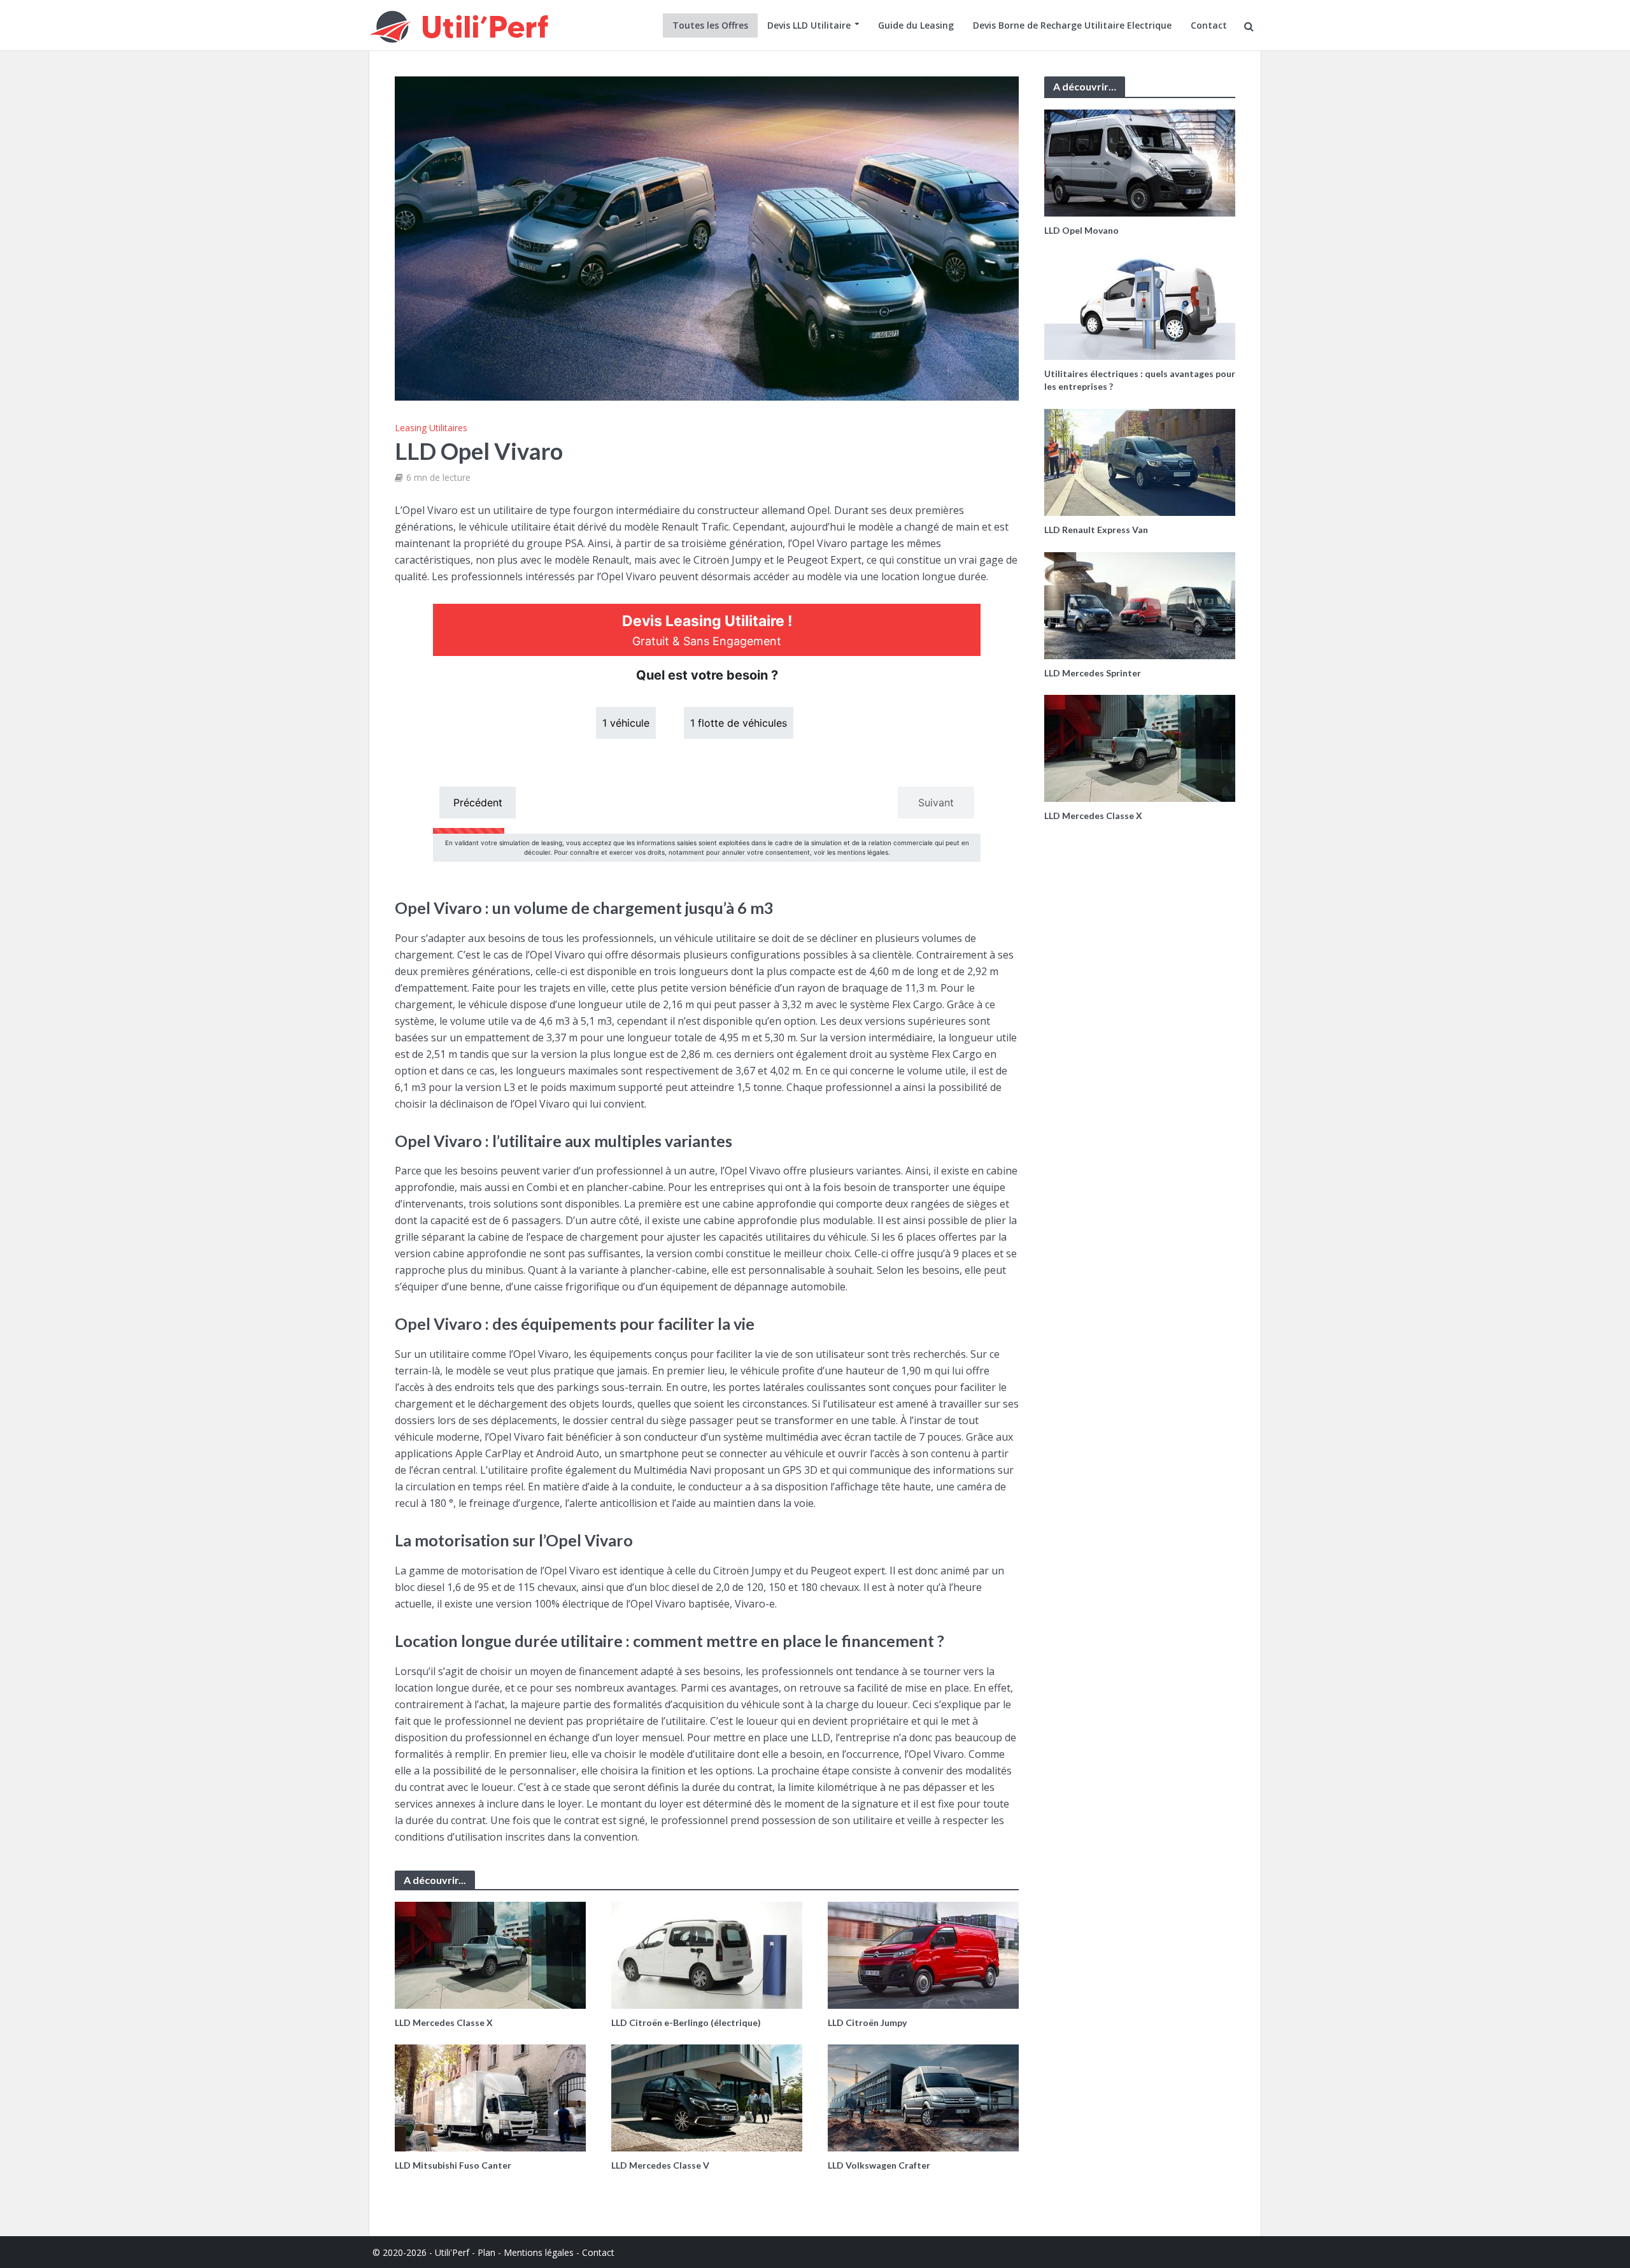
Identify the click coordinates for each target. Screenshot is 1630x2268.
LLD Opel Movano (1081, 230)
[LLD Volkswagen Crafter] (923, 2097)
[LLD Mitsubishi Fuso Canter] (490, 2097)
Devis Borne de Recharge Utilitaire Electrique (1072, 25)
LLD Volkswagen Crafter (879, 2165)
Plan (486, 2252)
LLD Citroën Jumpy (867, 2022)
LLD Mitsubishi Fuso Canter (453, 2165)
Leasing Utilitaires (431, 428)
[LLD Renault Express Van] (1140, 461)
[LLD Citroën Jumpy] (923, 1954)
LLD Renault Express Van (1096, 530)
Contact (1209, 25)
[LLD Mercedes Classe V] (707, 2097)
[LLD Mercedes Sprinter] (1140, 604)
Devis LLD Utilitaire (809, 25)
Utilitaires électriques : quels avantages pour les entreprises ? (1140, 380)
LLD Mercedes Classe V (660, 2165)
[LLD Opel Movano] (1140, 162)
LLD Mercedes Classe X (444, 2022)
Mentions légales (539, 2252)
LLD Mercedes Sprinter (1093, 673)
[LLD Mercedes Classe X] (490, 1954)
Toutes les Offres (710, 25)
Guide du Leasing (916, 25)
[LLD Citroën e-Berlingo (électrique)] (707, 1954)
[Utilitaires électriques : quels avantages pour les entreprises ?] (1140, 305)
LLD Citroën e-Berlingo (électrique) (686, 2022)
